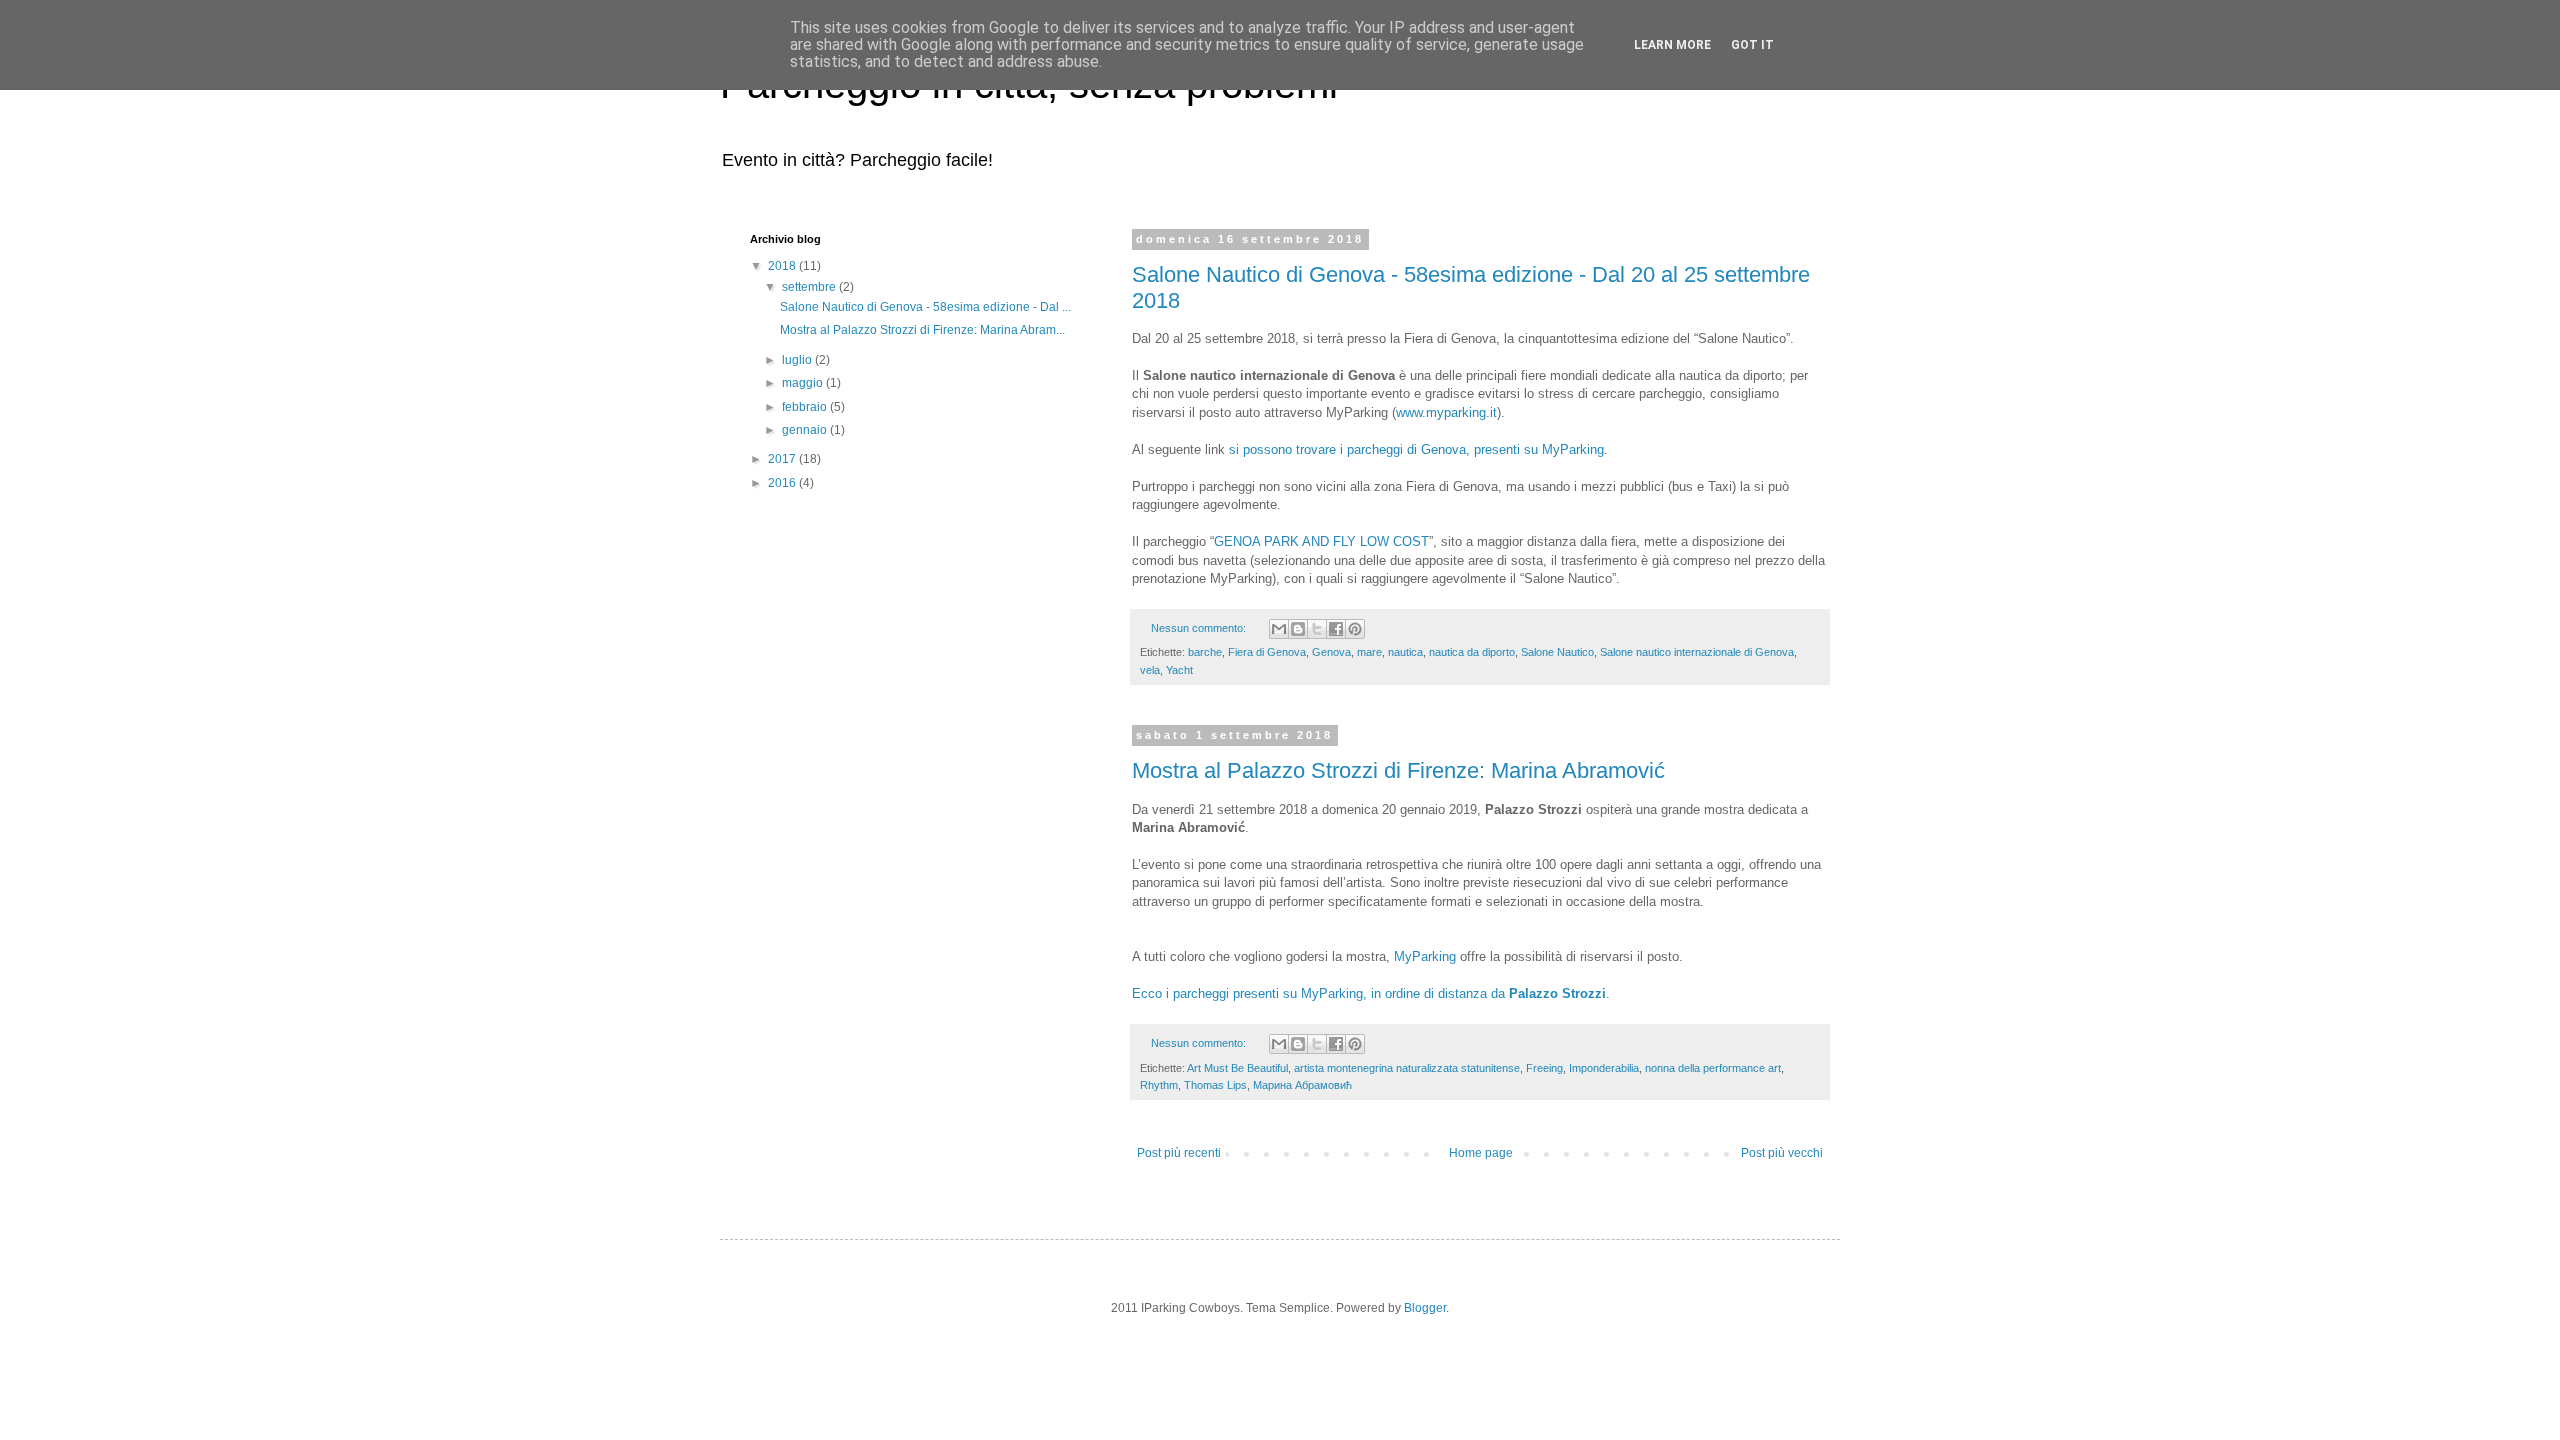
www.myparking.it (1446, 412)
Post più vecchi (1782, 1153)
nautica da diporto (1472, 652)
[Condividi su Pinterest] (1355, 629)
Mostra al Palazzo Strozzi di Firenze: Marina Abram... (922, 330)
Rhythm (1159, 1085)
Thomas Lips (1215, 1085)
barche (1205, 652)
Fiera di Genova (1267, 652)
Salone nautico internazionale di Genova (1697, 652)
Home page (1481, 1153)
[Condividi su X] (1317, 629)
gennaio (806, 430)
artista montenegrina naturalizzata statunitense (1407, 1068)
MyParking (1425, 956)
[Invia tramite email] (1279, 629)
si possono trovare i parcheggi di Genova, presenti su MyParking (1416, 449)
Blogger (1425, 1308)
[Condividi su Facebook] (1336, 629)
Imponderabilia (1604, 1068)
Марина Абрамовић (1302, 1085)
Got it (1752, 45)
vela (1150, 670)
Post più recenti (1179, 1153)
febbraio (806, 407)
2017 (783, 459)
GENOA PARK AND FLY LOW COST (1321, 541)
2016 (783, 483)
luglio (798, 360)
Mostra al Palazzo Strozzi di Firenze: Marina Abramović (1398, 770)
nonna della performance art (1713, 1068)
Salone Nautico (1557, 652)
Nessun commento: (1200, 628)
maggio (804, 383)
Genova (1331, 652)
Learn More (1672, 45)
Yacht (1179, 670)
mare (1369, 652)
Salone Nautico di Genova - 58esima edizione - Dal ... (925, 307)
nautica (1405, 652)
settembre (810, 287)
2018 (783, 266)
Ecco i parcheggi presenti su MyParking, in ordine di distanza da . (1371, 993)
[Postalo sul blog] (1298, 629)
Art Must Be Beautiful (1237, 1068)
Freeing (1544, 1068)
